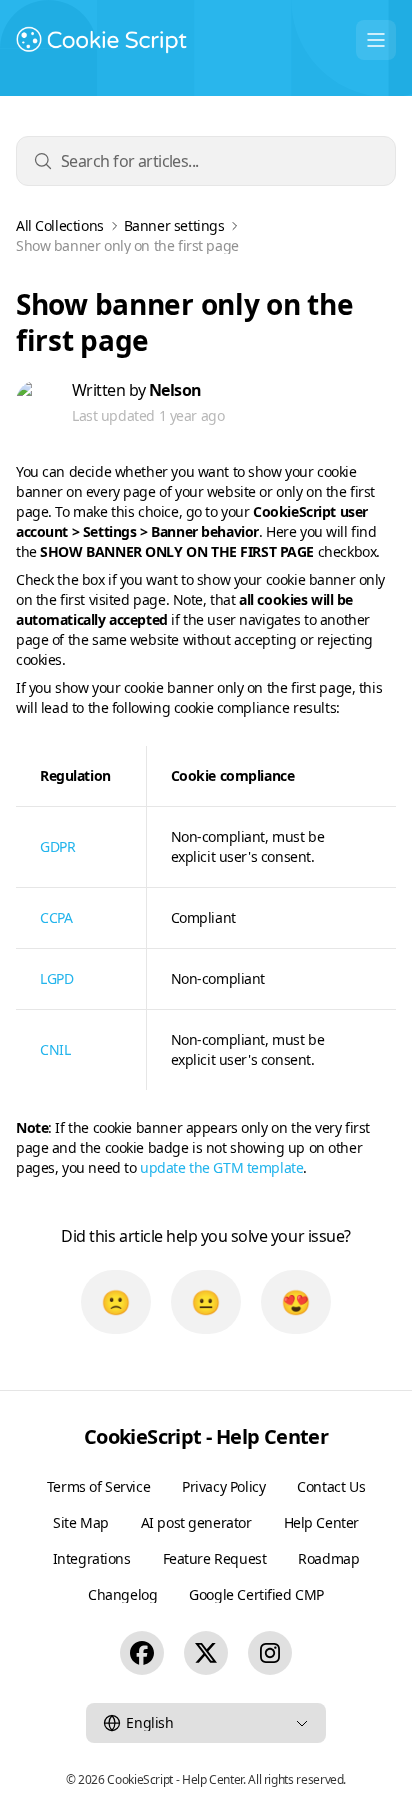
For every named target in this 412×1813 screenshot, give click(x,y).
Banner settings (174, 226)
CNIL (55, 1049)
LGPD (56, 978)
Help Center (321, 1522)
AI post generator (196, 1522)
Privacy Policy (223, 1486)
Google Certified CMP (256, 1594)
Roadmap (328, 1558)
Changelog (122, 1594)
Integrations (92, 1558)
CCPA (56, 917)
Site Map (81, 1522)
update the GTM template (221, 1167)
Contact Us (331, 1486)
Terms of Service (98, 1486)
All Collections (60, 226)
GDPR (57, 846)
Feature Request (215, 1558)
